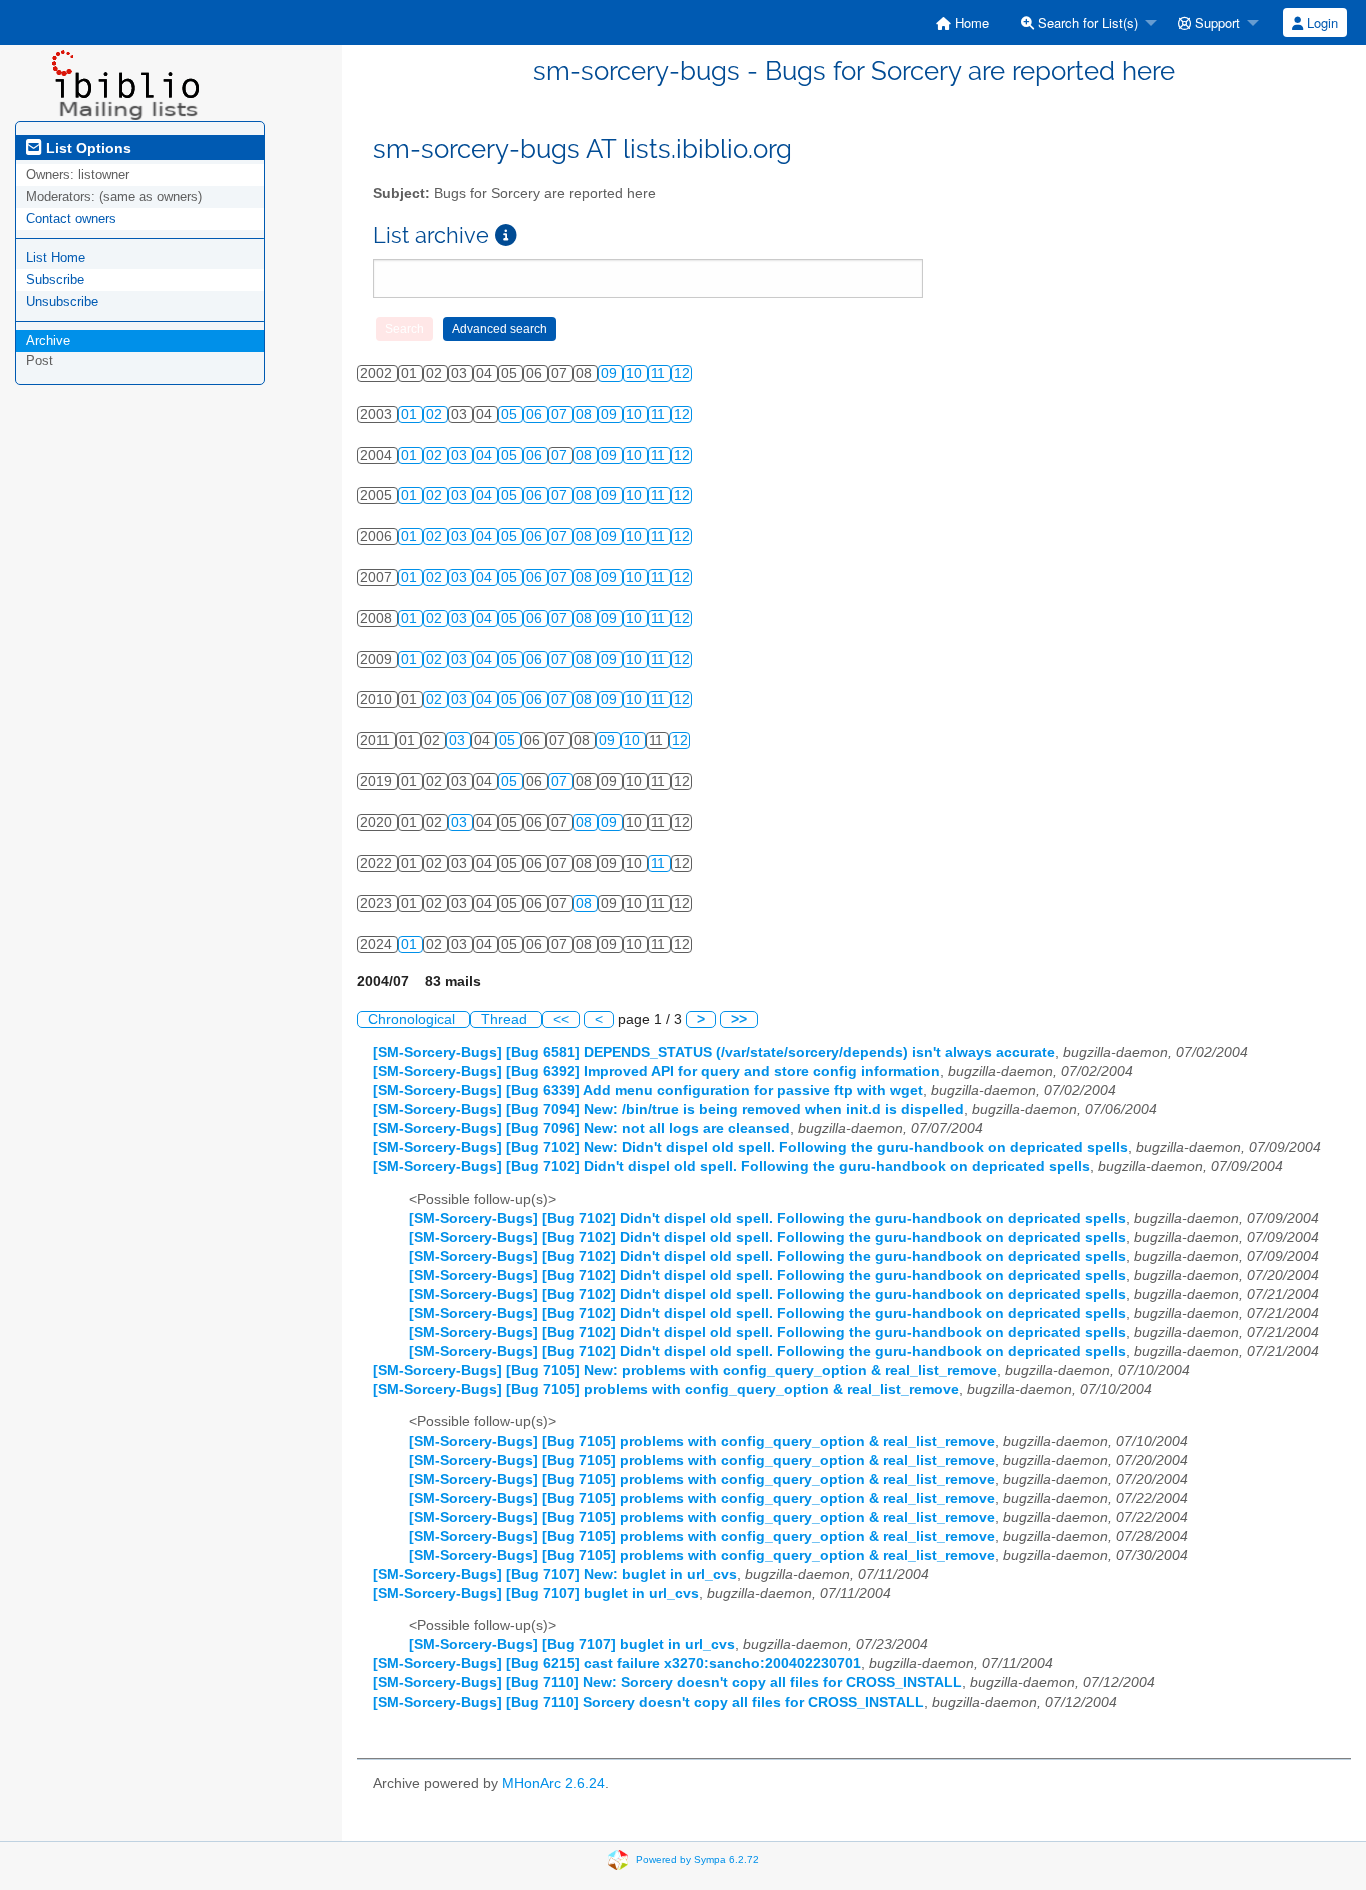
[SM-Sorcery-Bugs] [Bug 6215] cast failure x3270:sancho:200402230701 (617, 1663)
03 (461, 455)
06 (536, 414)
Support (1215, 22)
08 (586, 414)
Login (1320, 22)
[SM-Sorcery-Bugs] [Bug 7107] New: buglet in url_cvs (555, 1574)
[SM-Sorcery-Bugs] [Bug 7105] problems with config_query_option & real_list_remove (666, 1389)
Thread (506, 1019)
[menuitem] (962, 22)
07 (561, 414)
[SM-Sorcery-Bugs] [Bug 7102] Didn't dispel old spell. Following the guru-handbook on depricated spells (731, 1166)
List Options (86, 148)
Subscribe (55, 279)
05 (511, 414)
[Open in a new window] (506, 235)
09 (611, 373)
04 (486, 455)
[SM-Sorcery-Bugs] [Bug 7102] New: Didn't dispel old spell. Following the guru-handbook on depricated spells (750, 1147)
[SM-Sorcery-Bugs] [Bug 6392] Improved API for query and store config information (656, 1071)
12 (682, 373)
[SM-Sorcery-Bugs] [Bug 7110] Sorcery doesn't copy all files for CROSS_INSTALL (648, 1702)
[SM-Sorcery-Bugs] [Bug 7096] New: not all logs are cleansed (581, 1128)
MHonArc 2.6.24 (553, 1783)
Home (970, 22)
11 (660, 373)
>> (739, 1019)
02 (436, 414)
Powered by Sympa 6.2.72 (697, 1858)
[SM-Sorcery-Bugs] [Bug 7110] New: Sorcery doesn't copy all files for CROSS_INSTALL (667, 1682)
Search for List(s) (1086, 22)
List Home (55, 257)
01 (411, 414)
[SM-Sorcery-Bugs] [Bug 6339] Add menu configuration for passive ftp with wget (648, 1090)
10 (636, 373)
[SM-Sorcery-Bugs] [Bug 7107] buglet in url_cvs (536, 1593)
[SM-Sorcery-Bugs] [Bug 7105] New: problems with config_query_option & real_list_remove (685, 1370)
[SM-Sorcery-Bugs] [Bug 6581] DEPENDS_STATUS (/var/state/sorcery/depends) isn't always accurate (714, 1052)
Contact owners (71, 218)
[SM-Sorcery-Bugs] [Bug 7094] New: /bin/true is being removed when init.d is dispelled (668, 1109)
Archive (48, 340)
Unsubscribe (62, 301)
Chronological (413, 1019)
